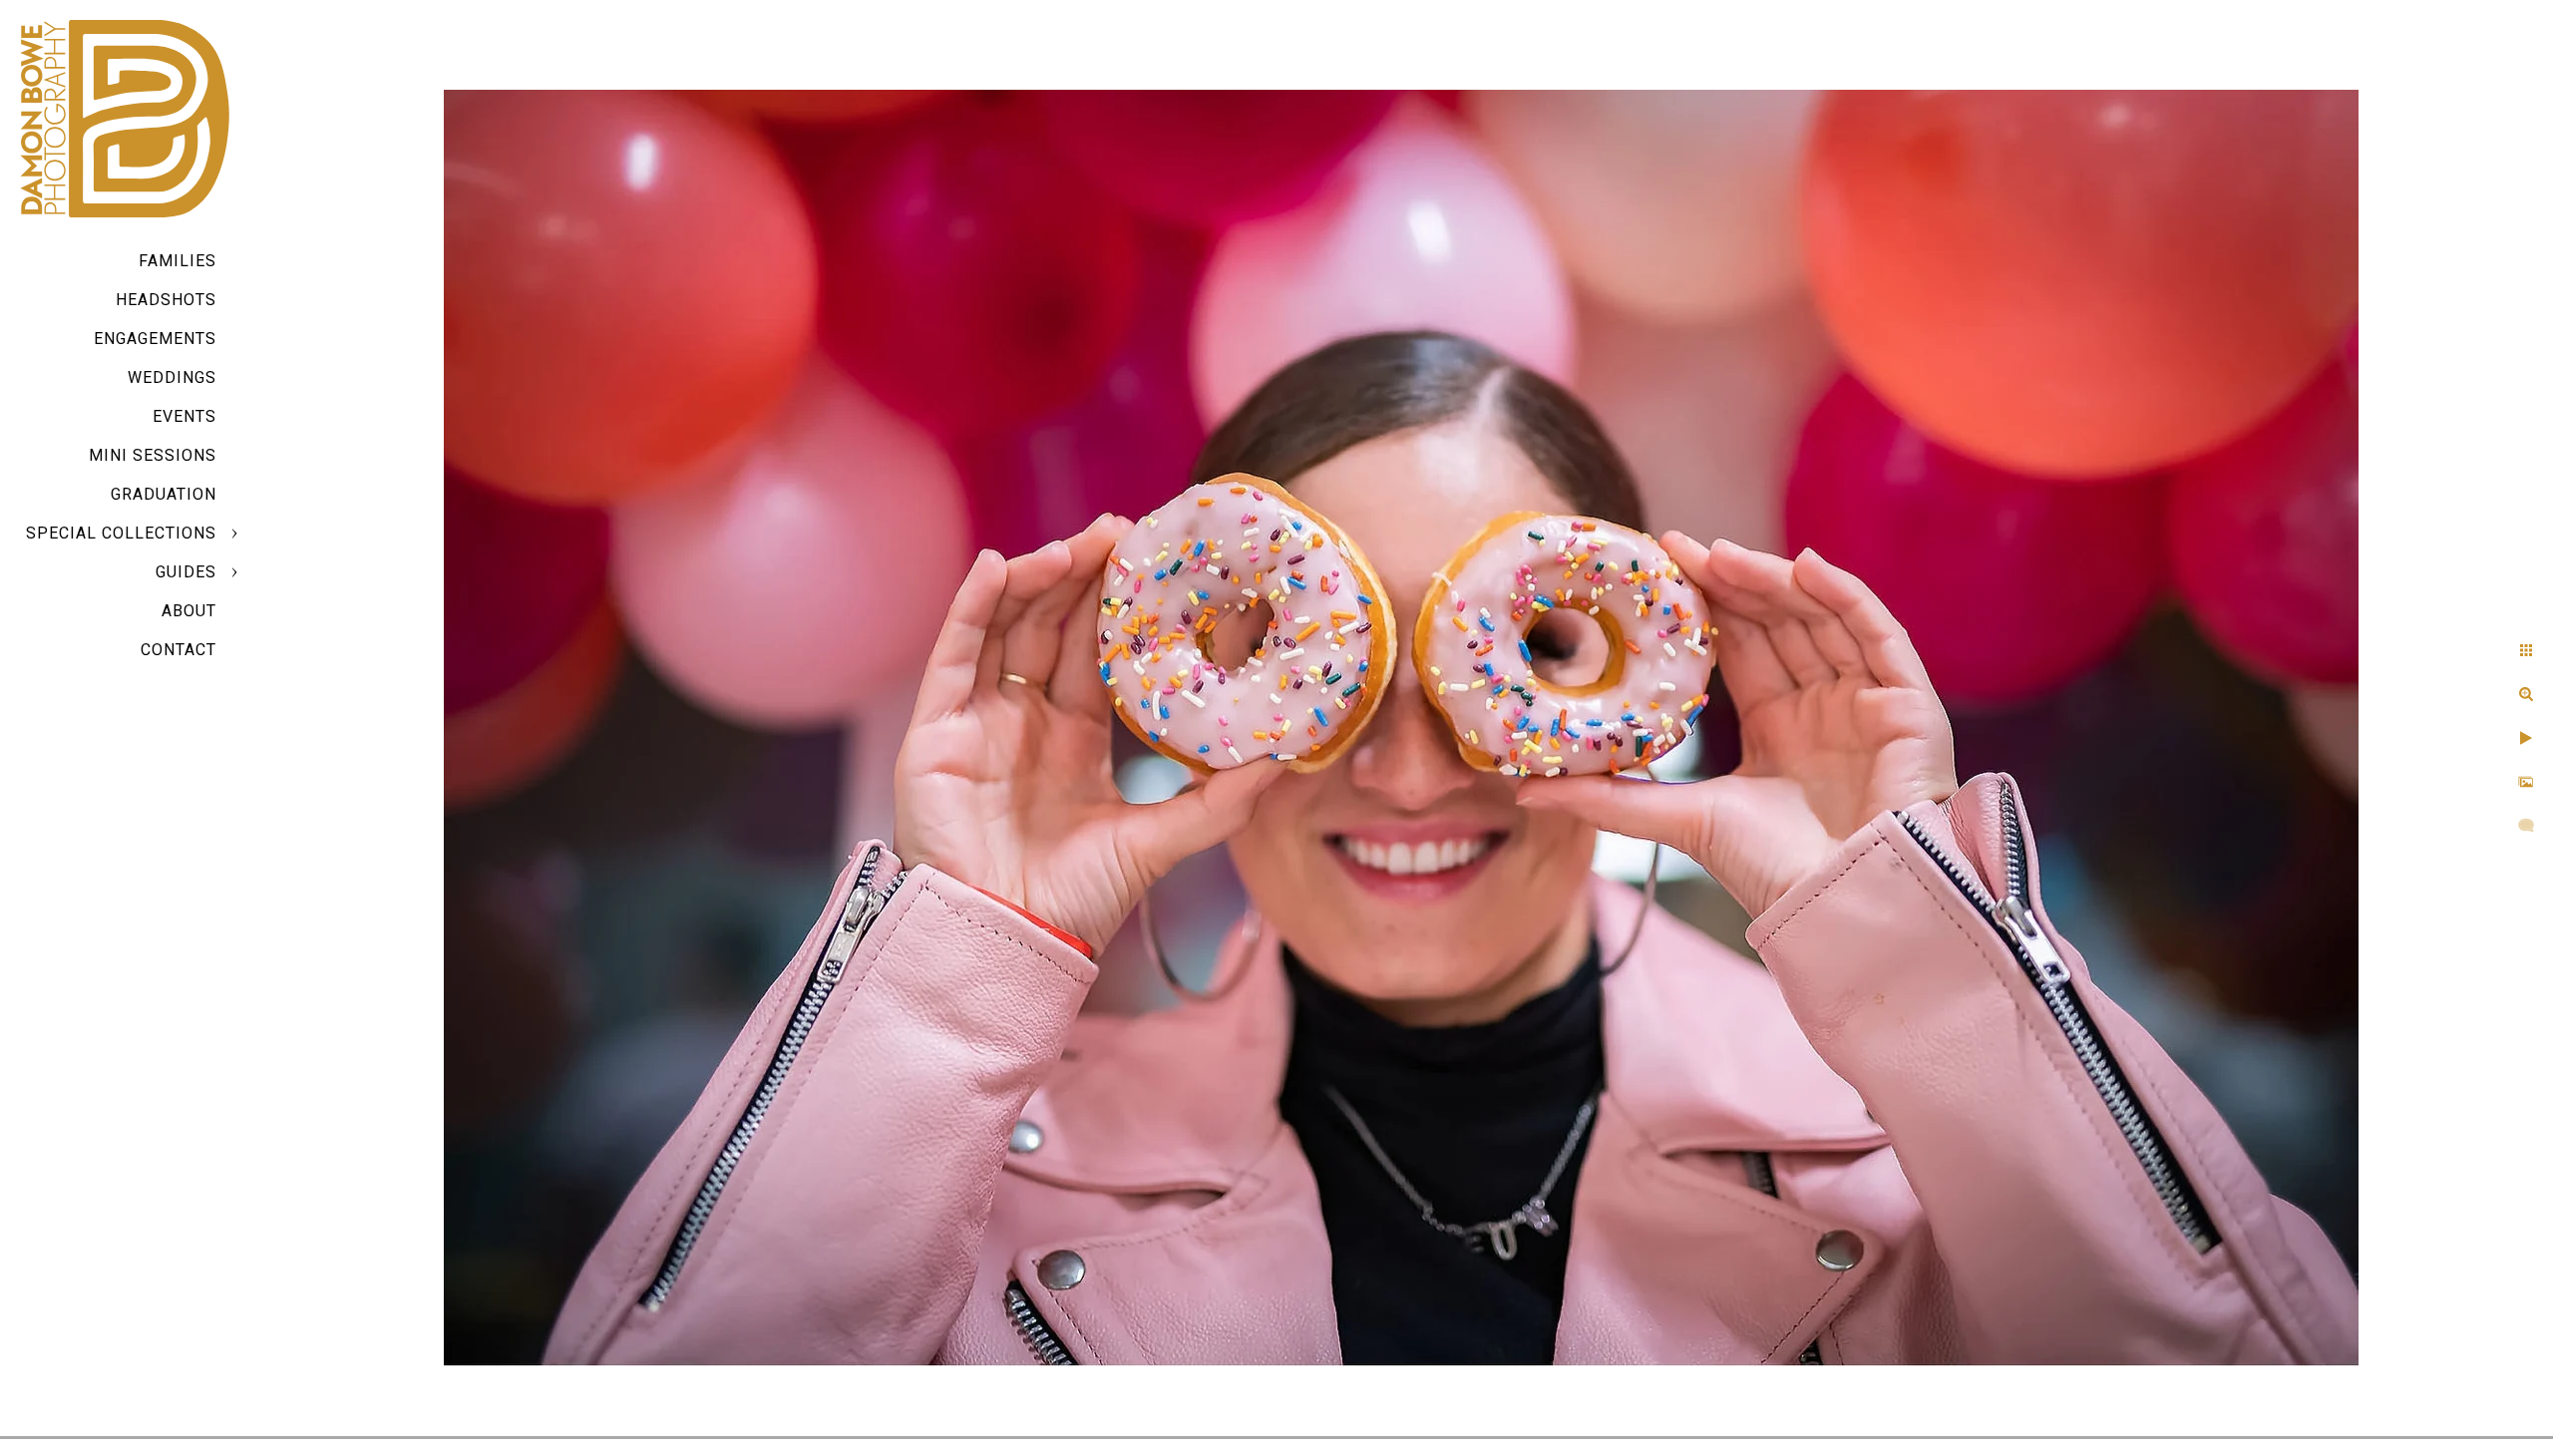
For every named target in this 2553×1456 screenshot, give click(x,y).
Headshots (166, 300)
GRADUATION (164, 494)
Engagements (155, 339)
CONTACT (179, 650)
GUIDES (186, 572)
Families (178, 261)
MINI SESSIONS (153, 455)
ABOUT (189, 611)
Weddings (172, 377)
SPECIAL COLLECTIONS (121, 533)
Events (184, 416)
